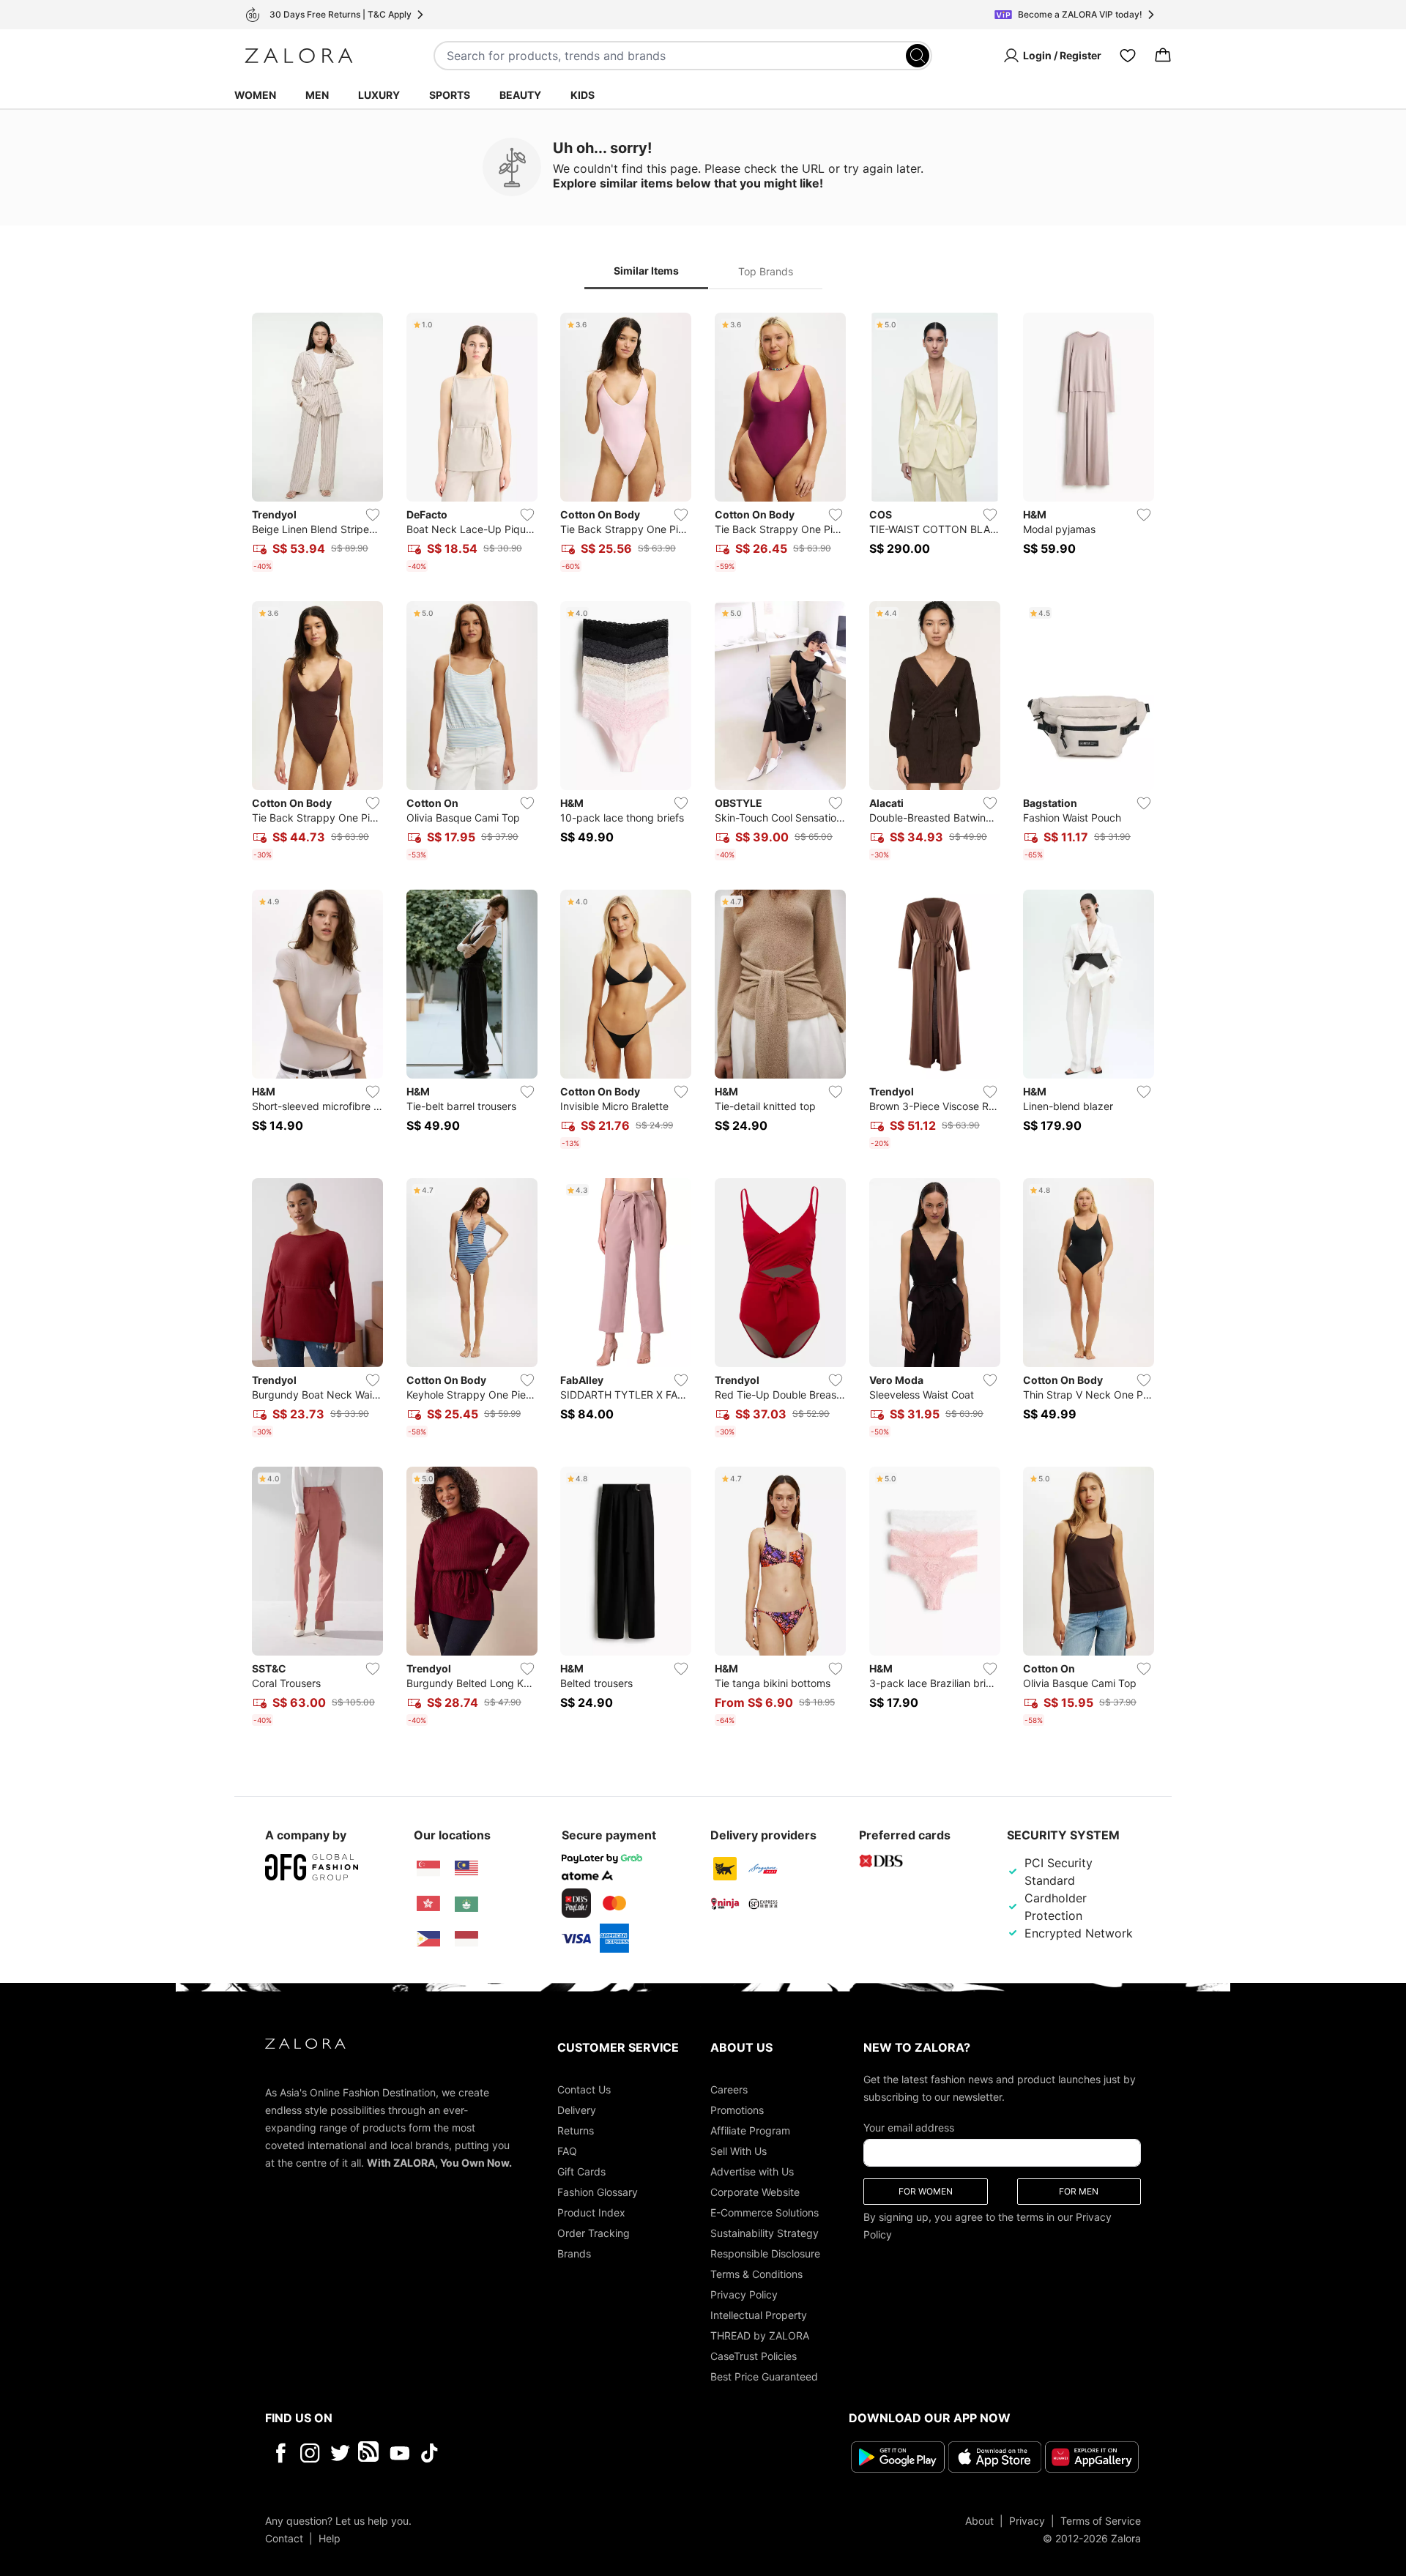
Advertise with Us (752, 2171)
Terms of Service (1101, 2520)
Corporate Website (755, 2192)
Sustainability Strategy (765, 2233)
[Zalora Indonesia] (466, 1939)
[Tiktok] (524, 2453)
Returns (576, 2130)
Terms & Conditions (756, 2274)
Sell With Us (739, 2151)
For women (926, 2191)
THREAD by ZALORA (760, 2335)
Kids (583, 95)
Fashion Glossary (598, 2192)
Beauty (520, 95)
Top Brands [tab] (766, 271)
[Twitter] (340, 2453)
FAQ (567, 2151)
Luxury (379, 95)
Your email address (909, 2128)
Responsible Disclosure (765, 2253)
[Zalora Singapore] (428, 1869)
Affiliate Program (750, 2130)
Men (317, 95)
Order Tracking (594, 2233)
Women (255, 95)
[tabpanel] (703, 1022)
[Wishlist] (1128, 56)
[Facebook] (280, 2453)
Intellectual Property (759, 2315)
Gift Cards (581, 2171)
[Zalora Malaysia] (466, 1869)
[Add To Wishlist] (373, 515)
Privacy (1027, 2520)
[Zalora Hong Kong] (428, 1904)
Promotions (737, 2110)
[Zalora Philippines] (428, 1939)
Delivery (577, 2110)
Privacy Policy (744, 2294)
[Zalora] (299, 56)
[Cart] (1163, 56)
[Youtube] (399, 2453)
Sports (450, 95)
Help (330, 2538)
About (979, 2520)
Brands (574, 2253)
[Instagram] (310, 2453)
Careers (729, 2089)
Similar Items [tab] (646, 271)
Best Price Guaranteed (764, 2376)
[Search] (918, 56)
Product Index (591, 2212)
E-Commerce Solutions (765, 2212)
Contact (284, 2538)
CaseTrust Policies (754, 2356)
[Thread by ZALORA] (370, 2453)
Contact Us (584, 2089)
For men (1079, 2191)
